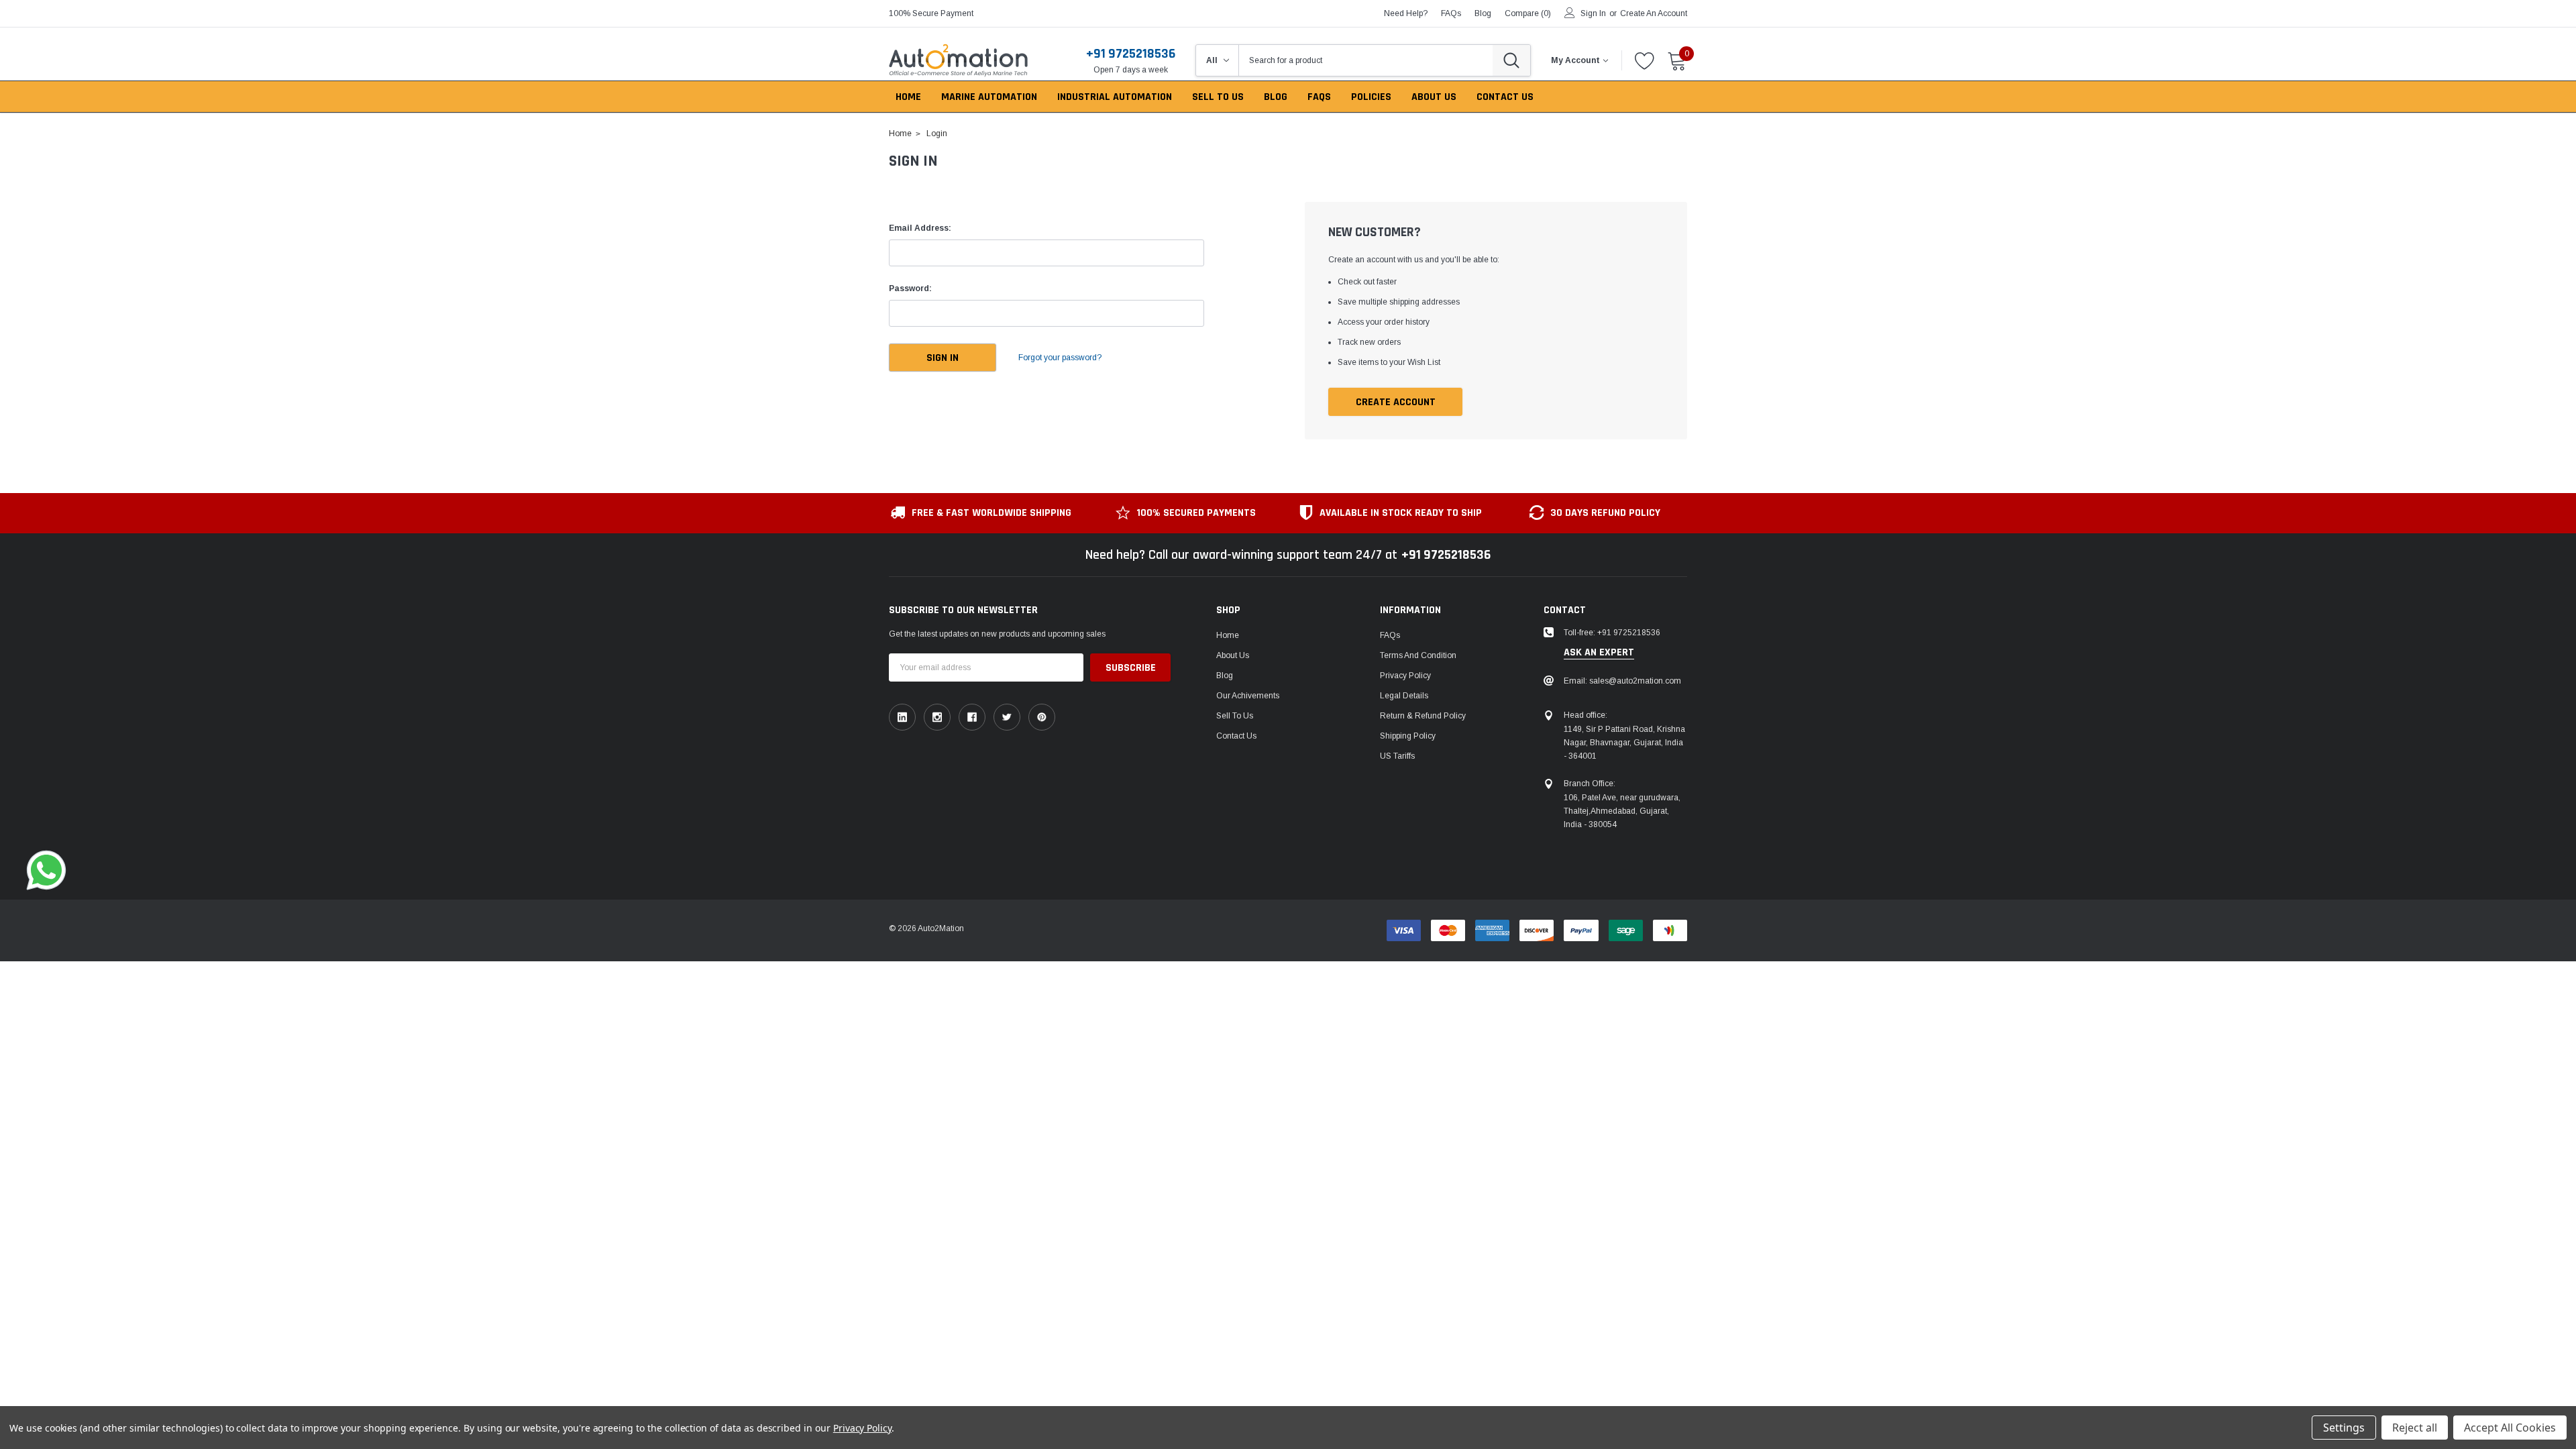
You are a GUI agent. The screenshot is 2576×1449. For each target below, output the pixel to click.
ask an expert (1599, 653)
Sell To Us (1235, 716)
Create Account (1396, 402)
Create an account (1654, 13)
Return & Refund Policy (1423, 716)
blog (1483, 13)
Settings (2344, 1428)
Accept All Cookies (2510, 1428)
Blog (1225, 676)
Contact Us (1236, 736)
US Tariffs (1397, 756)
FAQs (1451, 13)
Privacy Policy (1405, 676)
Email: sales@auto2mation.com (1622, 681)
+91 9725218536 (1131, 54)
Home (1228, 635)
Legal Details (1404, 696)
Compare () (1528, 13)
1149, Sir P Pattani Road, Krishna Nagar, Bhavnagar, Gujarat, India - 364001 (1624, 743)
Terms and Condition (1418, 655)
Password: (910, 288)
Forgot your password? (1060, 358)
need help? (1406, 13)
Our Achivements (1248, 696)
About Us (1233, 655)
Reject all (2415, 1428)
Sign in (1593, 13)
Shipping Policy (1408, 736)
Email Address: (920, 228)
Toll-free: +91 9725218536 (1612, 633)
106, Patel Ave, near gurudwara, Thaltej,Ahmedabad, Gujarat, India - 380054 (1622, 811)
